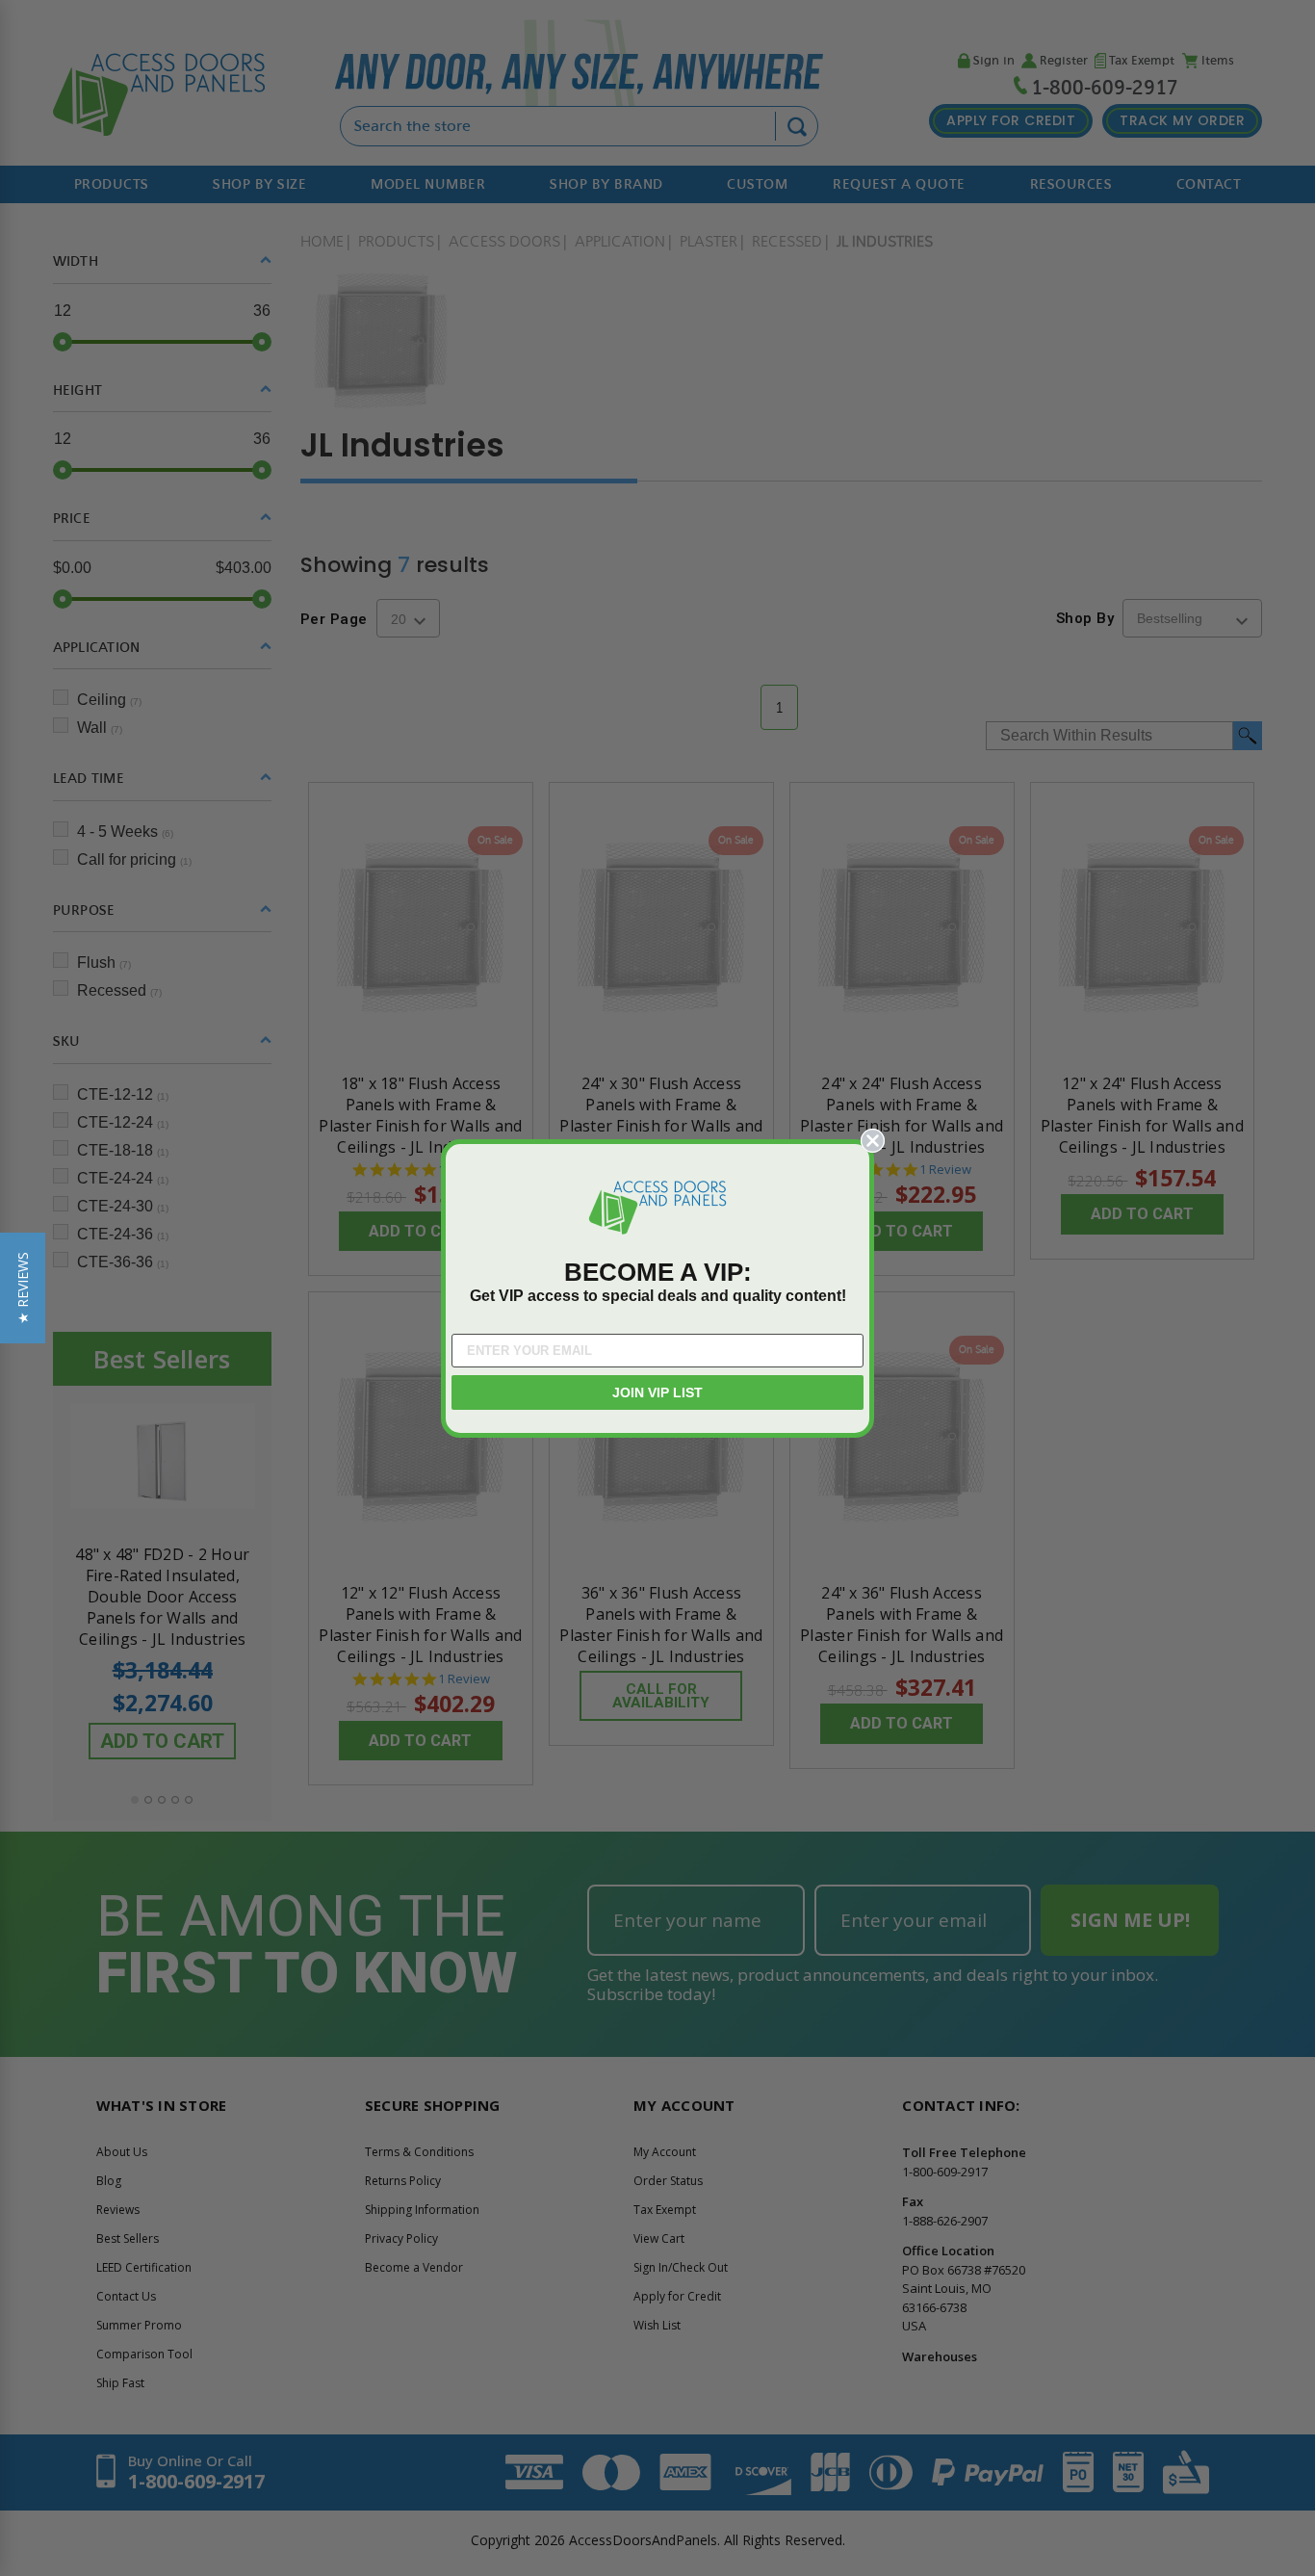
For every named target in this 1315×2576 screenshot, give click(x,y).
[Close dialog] (873, 1141)
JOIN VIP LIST (657, 1392)
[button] (23, 1288)
